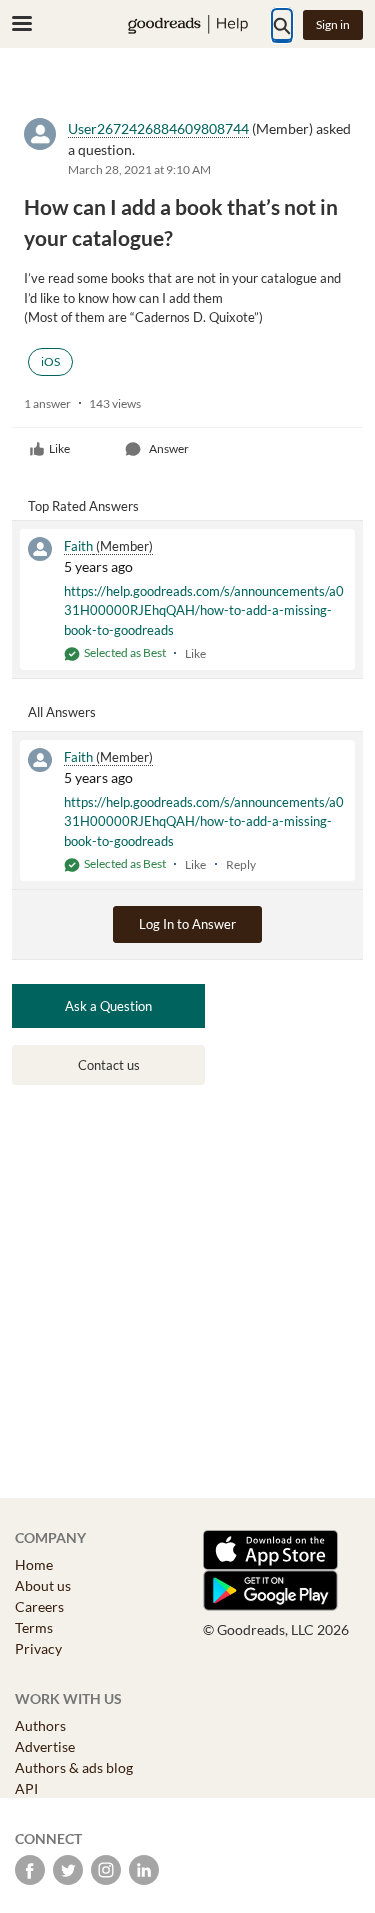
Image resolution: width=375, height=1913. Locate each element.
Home (34, 1564)
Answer (169, 448)
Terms (34, 1627)
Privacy (38, 1648)
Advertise (45, 1746)
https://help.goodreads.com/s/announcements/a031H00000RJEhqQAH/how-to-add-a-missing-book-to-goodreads (204, 610)
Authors (40, 1725)
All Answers (62, 712)
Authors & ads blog (74, 1767)
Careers (39, 1606)
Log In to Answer (187, 924)
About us (43, 1585)
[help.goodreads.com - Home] (188, 24)
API (26, 1788)
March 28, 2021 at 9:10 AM (139, 169)
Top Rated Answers (83, 506)
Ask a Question (108, 1006)
